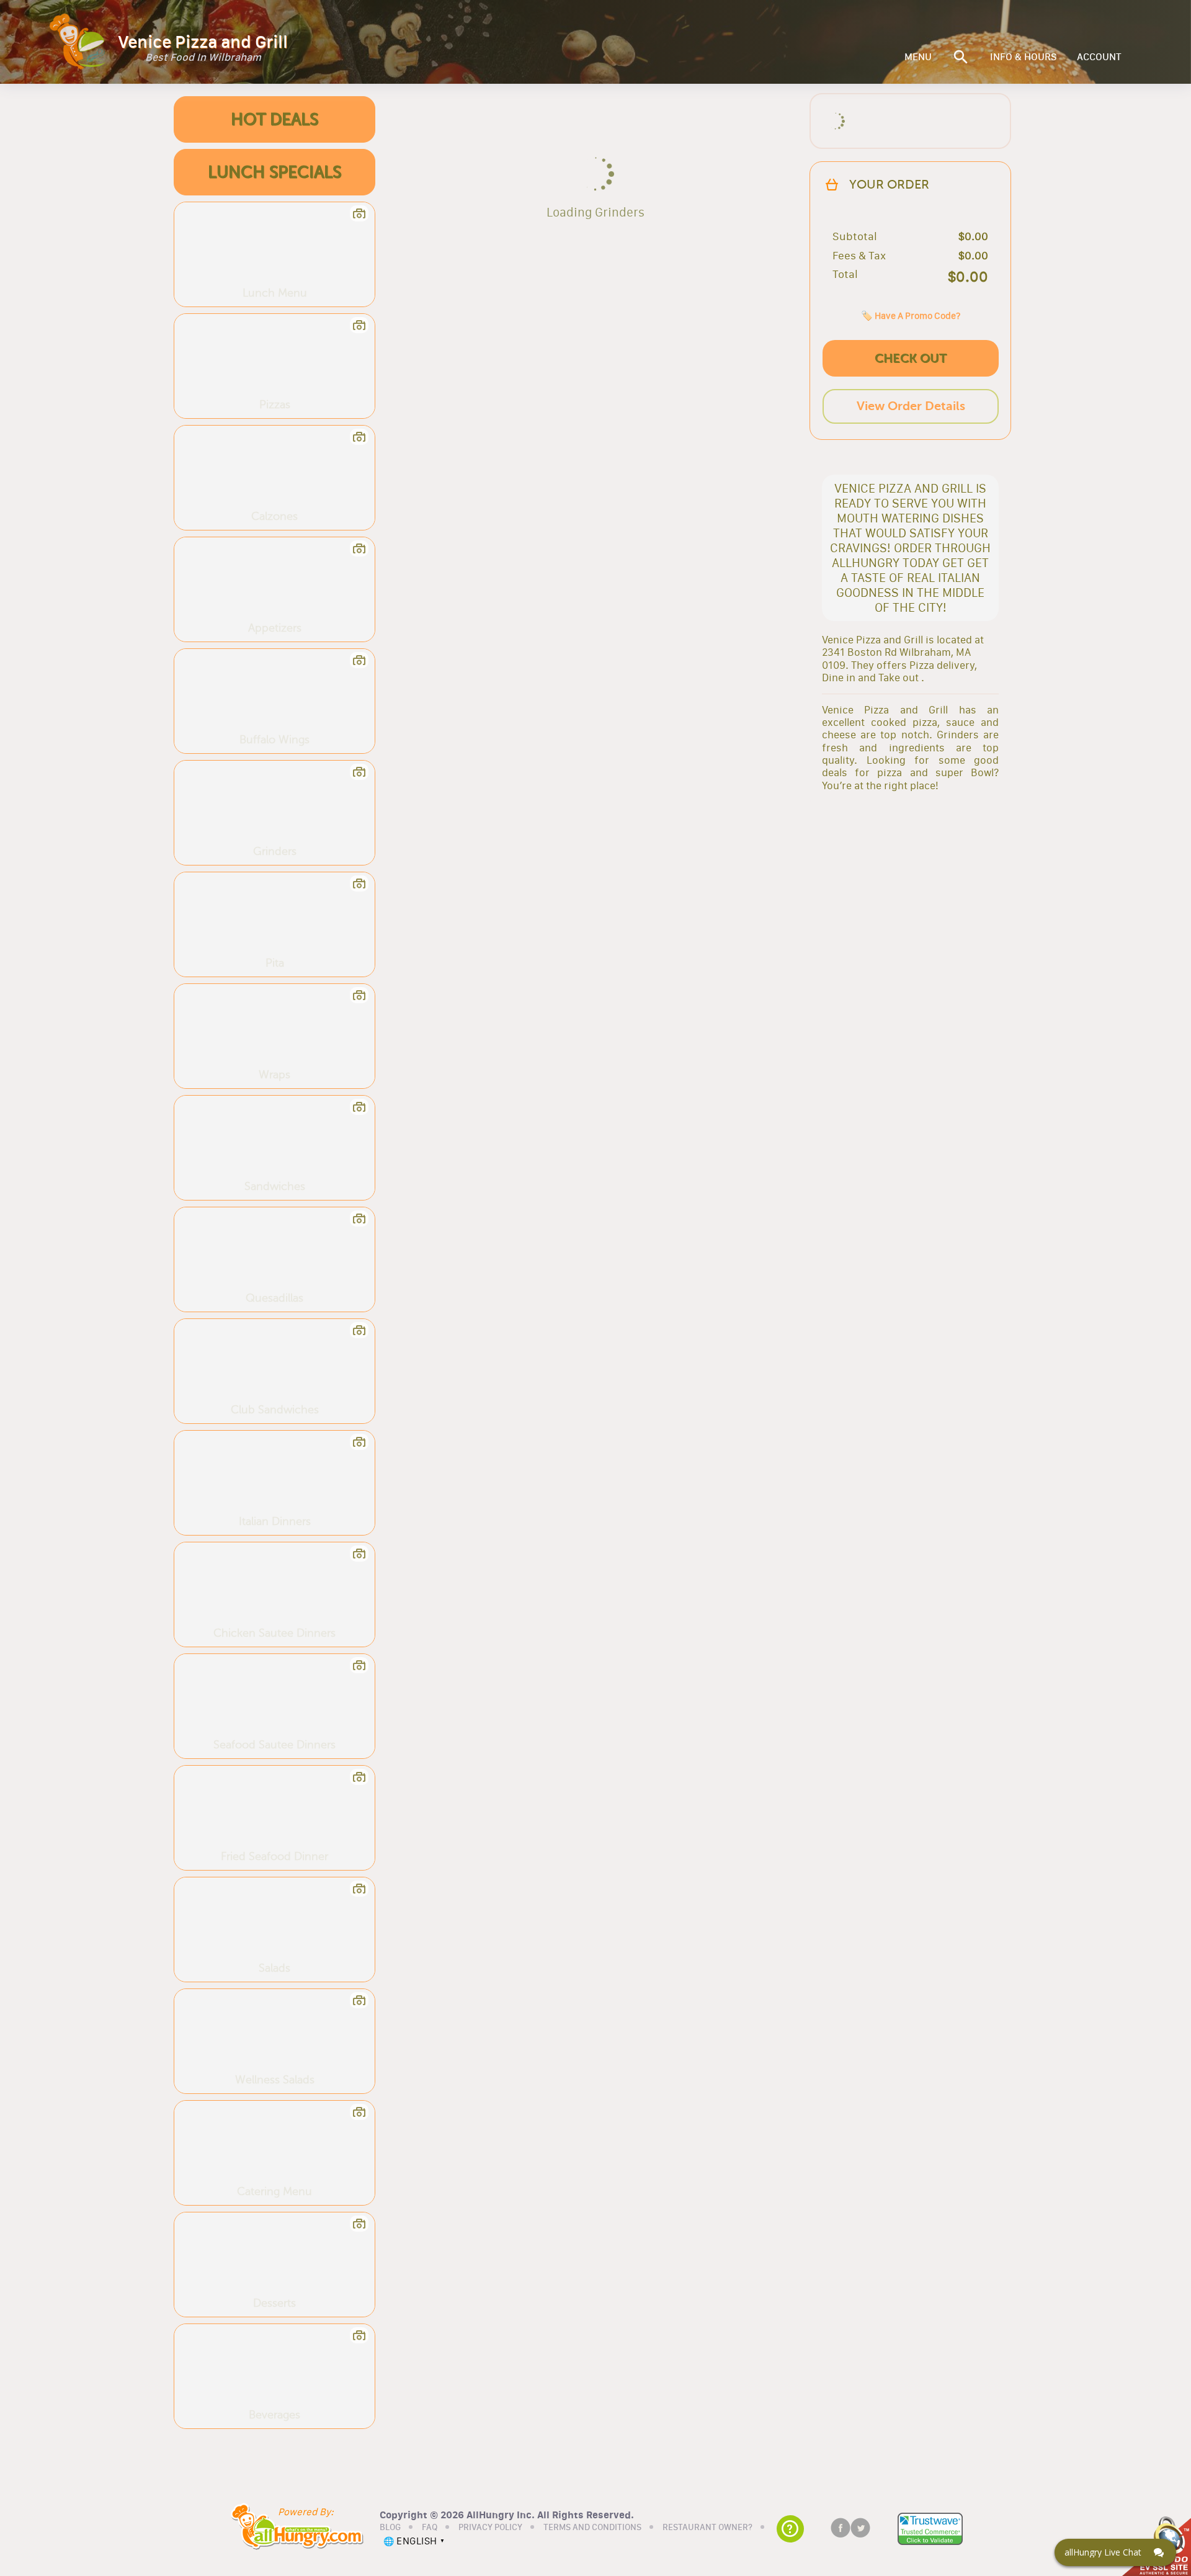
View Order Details (911, 406)
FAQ (430, 2528)
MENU (918, 57)
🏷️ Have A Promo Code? (911, 315)
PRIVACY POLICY (490, 2528)
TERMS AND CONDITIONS (592, 2528)
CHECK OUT (911, 358)
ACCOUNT (1099, 57)
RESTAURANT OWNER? (707, 2528)
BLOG (390, 2528)
